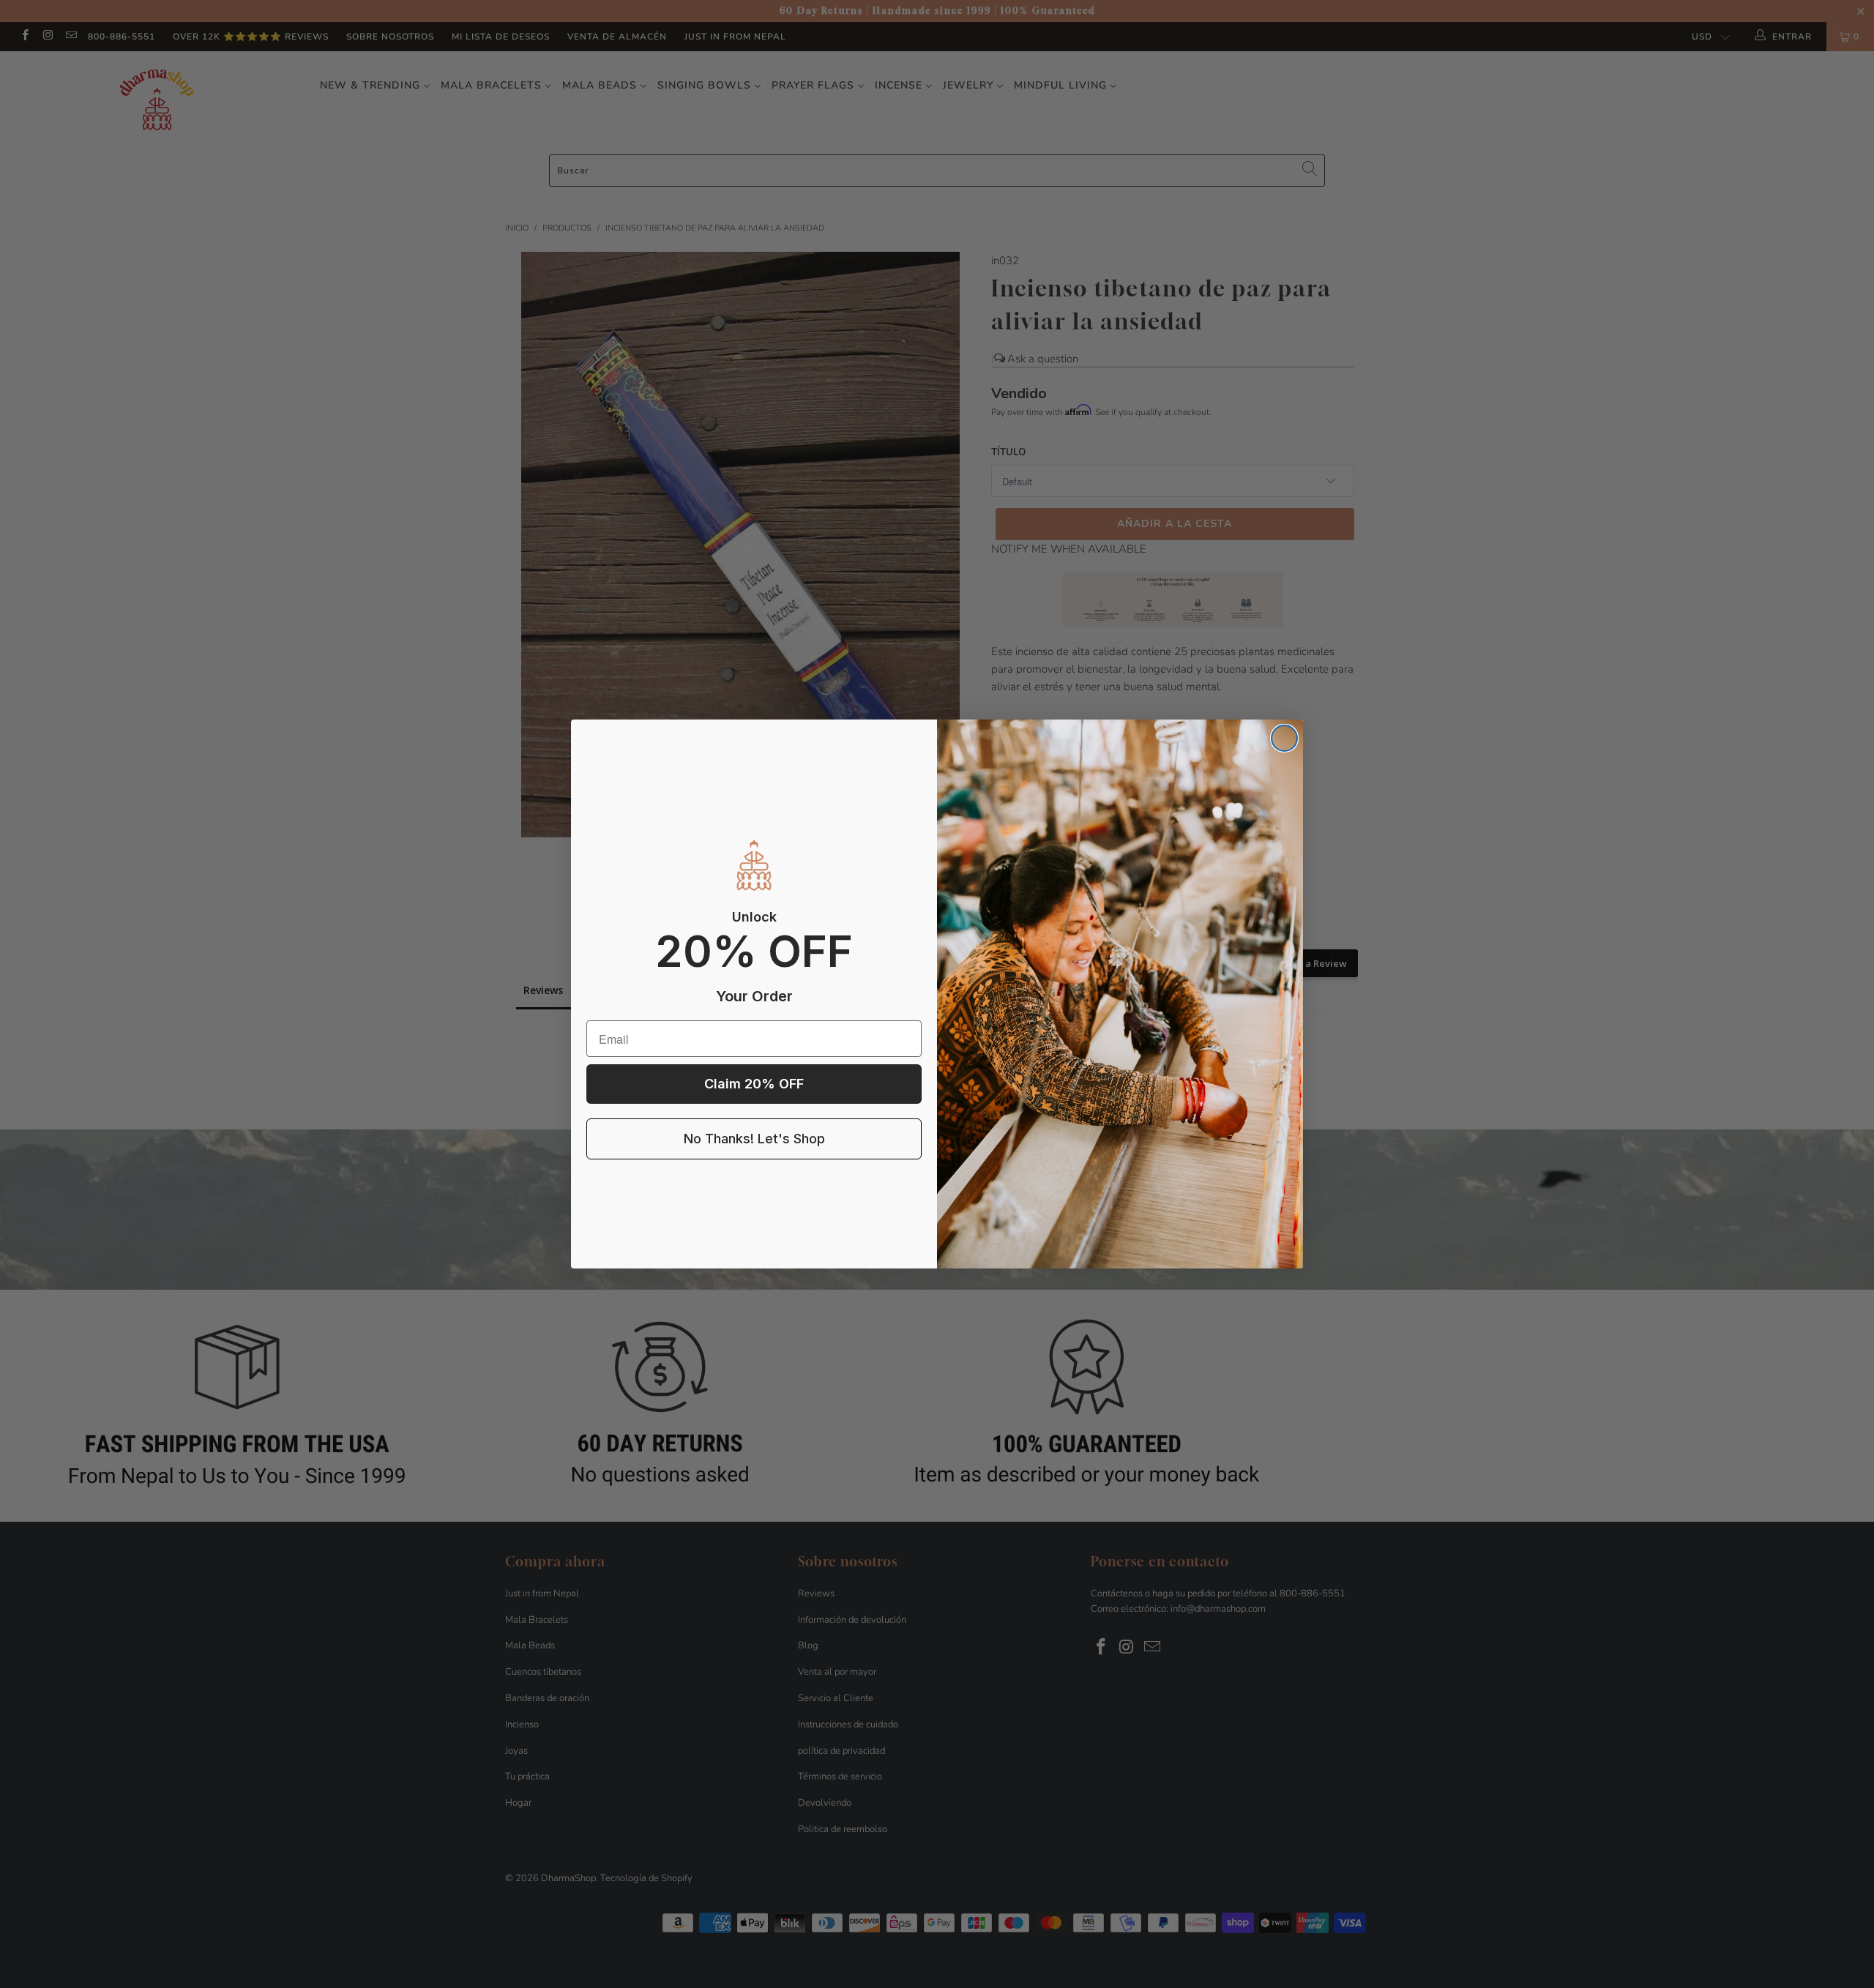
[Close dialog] (1284, 738)
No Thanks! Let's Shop (754, 1139)
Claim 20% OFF (754, 1084)
